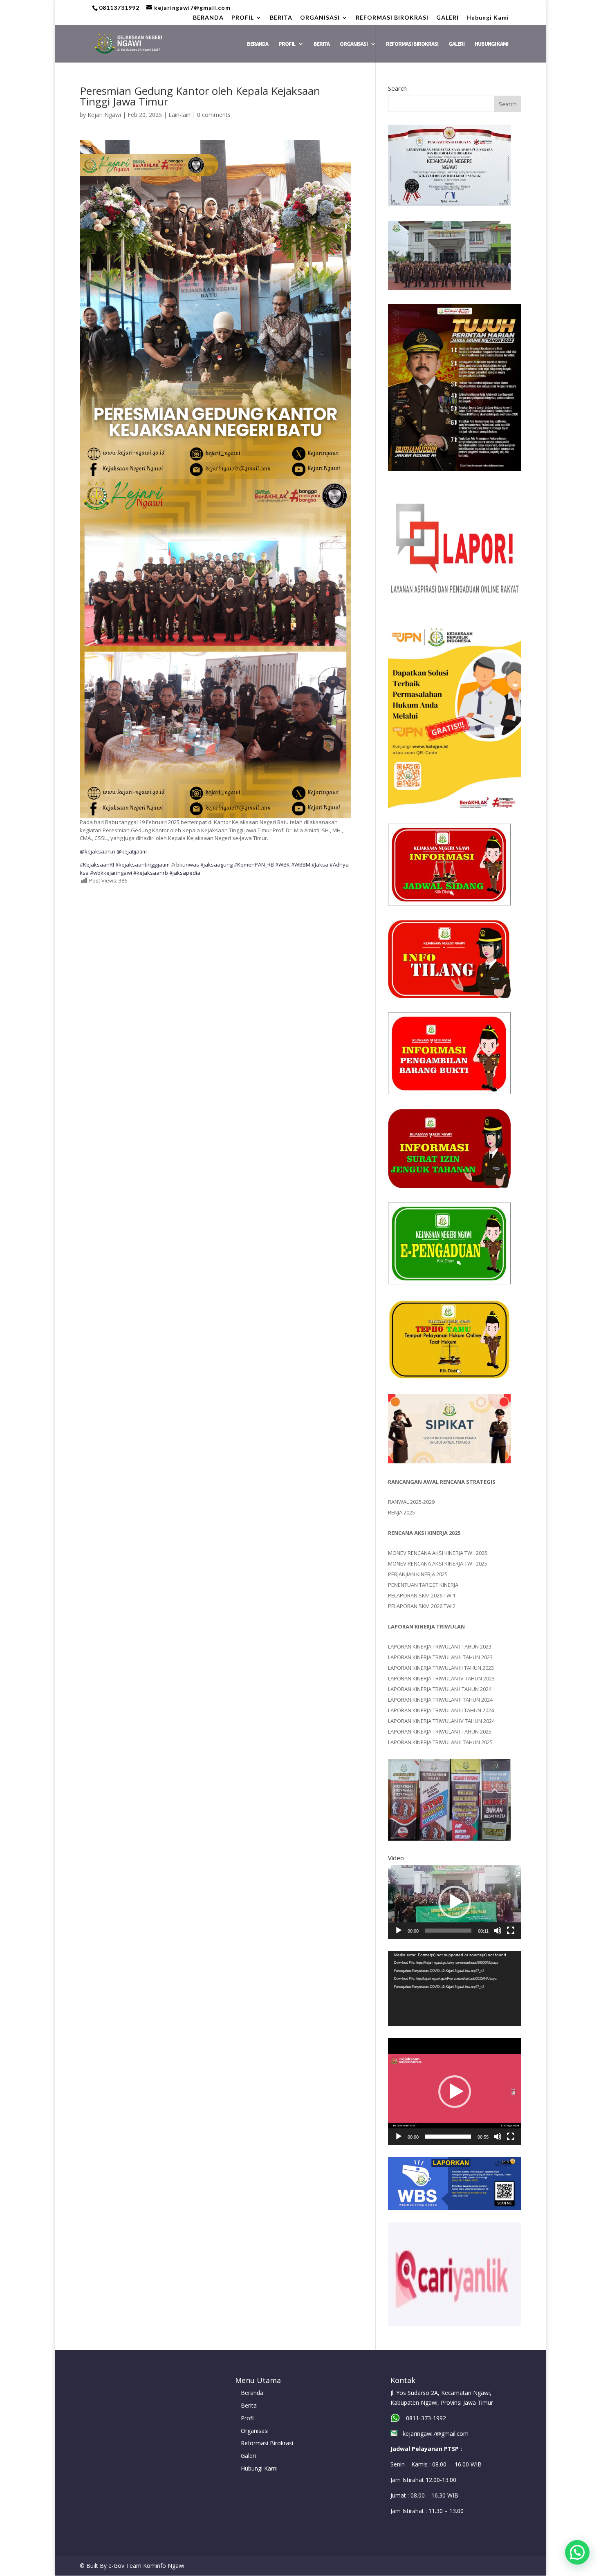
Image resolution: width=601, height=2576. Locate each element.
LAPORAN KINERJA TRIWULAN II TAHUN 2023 (440, 1657)
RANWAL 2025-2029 (411, 1502)
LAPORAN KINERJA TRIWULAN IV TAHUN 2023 (441, 1678)
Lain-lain (179, 115)
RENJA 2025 (401, 1512)
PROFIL (243, 18)
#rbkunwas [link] (185, 865)
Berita (249, 2405)
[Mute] (498, 1931)
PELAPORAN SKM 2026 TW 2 (422, 1606)
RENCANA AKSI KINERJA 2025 (424, 1533)
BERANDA (208, 18)
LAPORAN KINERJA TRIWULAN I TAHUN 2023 (440, 1646)
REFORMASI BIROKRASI (392, 18)
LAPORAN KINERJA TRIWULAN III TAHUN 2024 (441, 1710)
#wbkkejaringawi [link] (111, 873)
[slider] (448, 1931)
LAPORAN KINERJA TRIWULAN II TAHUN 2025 (440, 1742)
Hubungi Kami (488, 18)
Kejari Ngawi (104, 115)
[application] (455, 1902)
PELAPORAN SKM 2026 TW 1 (422, 1595)
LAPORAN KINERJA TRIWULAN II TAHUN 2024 (440, 1700)
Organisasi (255, 2431)
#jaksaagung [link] (216, 865)
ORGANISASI (320, 18)
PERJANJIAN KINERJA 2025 (418, 1574)
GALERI (447, 18)
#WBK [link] (283, 865)
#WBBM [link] (301, 865)
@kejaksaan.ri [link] (98, 851)
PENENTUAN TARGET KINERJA (423, 1585)
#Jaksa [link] (320, 865)
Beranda (252, 2393)
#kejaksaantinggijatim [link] (142, 865)
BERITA (281, 18)
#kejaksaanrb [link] (151, 873)
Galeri (248, 2456)
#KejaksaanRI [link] (97, 865)
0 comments (214, 115)
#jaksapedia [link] (185, 873)
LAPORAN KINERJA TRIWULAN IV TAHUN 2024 (441, 1721)
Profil (248, 2418)
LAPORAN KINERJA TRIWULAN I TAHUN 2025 (440, 1732)
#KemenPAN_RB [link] (254, 865)
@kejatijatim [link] (132, 851)
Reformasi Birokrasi (267, 2443)
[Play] (399, 1931)
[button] (455, 1902)
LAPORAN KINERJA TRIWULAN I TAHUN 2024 (440, 1689)
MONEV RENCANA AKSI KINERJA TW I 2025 (438, 1553)
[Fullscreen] (511, 1931)
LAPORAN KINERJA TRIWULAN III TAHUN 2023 (441, 1668)
